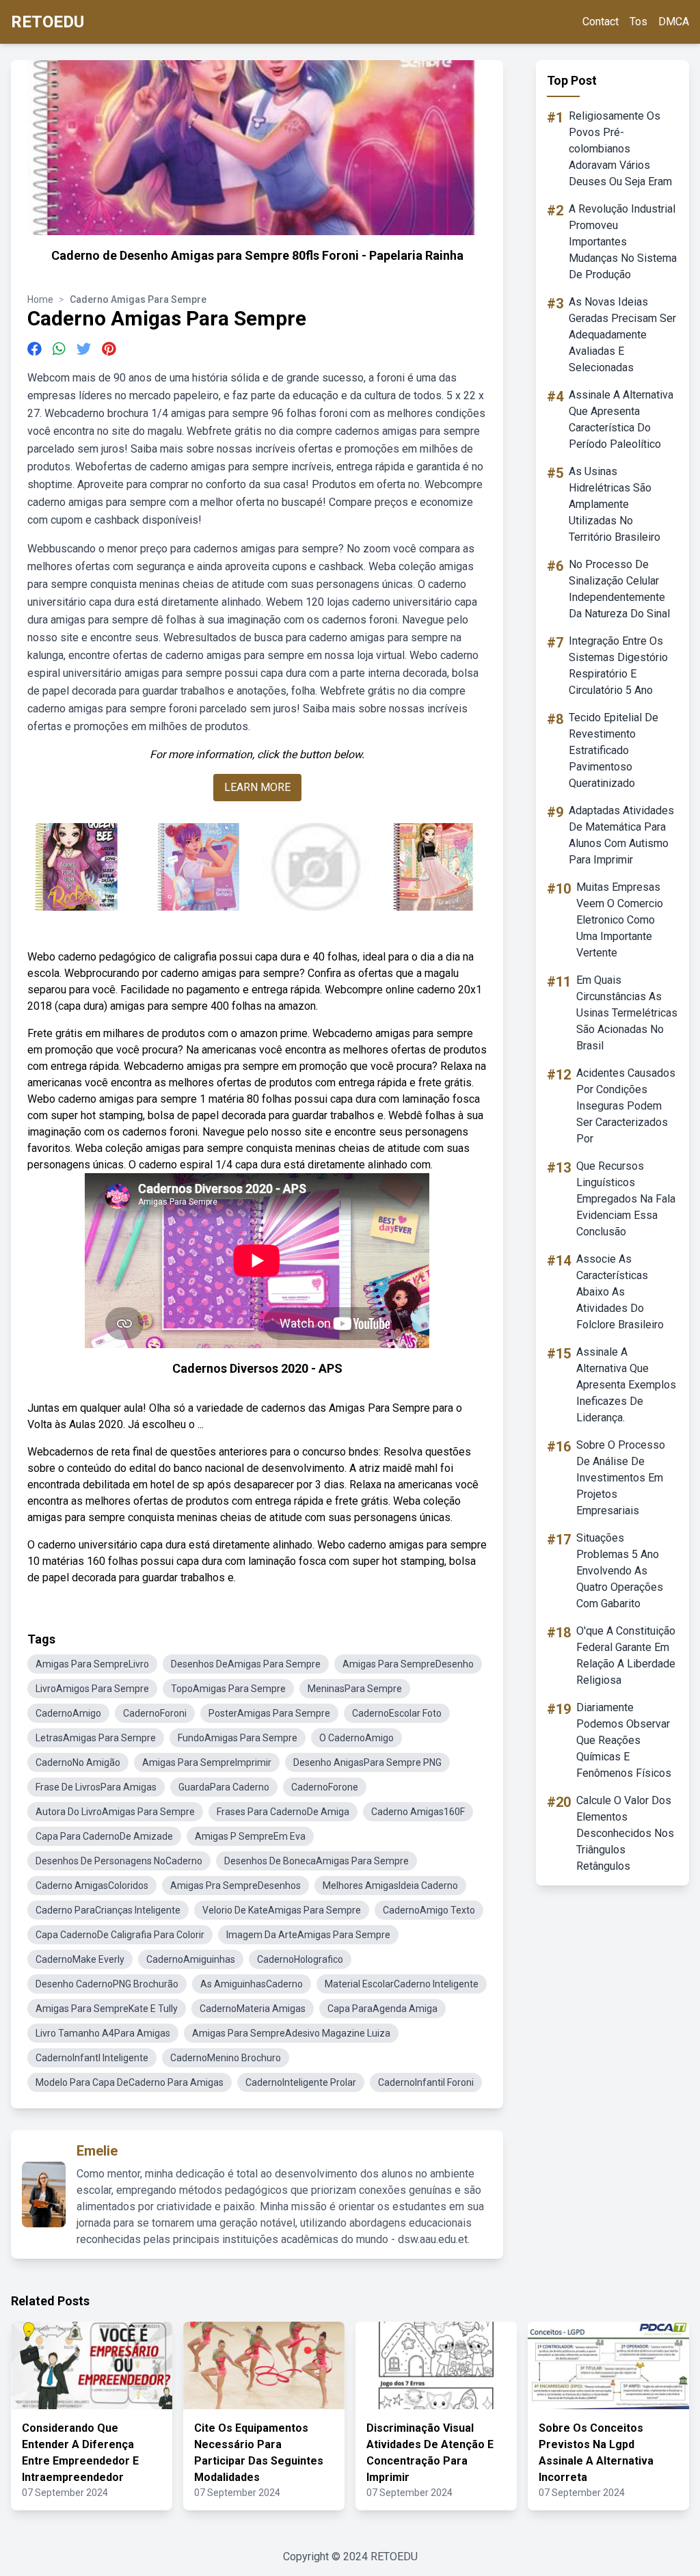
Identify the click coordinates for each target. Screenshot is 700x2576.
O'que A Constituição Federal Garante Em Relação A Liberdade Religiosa (626, 1655)
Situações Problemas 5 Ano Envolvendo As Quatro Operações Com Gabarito (620, 1571)
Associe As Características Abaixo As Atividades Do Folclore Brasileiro (620, 1292)
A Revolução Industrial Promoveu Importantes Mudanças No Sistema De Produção (623, 242)
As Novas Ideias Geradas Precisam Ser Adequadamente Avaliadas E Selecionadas (622, 335)
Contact (601, 22)
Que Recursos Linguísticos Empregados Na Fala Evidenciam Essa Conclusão (626, 1199)
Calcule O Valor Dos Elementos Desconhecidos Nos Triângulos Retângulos (625, 1833)
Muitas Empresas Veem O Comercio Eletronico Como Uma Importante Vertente (620, 920)
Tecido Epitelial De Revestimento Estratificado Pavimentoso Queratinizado (614, 750)
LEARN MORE (257, 787)
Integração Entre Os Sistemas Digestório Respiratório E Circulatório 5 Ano (618, 666)
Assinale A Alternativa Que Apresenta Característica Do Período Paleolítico (621, 419)
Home (40, 299)
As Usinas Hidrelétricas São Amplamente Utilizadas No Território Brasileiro (615, 504)
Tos (638, 22)
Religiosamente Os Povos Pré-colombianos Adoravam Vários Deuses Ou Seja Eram (620, 149)
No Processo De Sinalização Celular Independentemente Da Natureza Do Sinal (619, 589)
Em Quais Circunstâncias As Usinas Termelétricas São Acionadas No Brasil (627, 1013)
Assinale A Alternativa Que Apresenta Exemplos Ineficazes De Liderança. (626, 1385)
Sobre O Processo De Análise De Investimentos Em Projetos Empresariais (621, 1478)
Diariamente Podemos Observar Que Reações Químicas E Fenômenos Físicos (624, 1740)
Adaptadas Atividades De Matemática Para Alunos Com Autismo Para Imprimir (621, 835)
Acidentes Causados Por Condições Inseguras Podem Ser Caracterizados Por (626, 1106)
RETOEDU (48, 22)
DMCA (674, 22)
